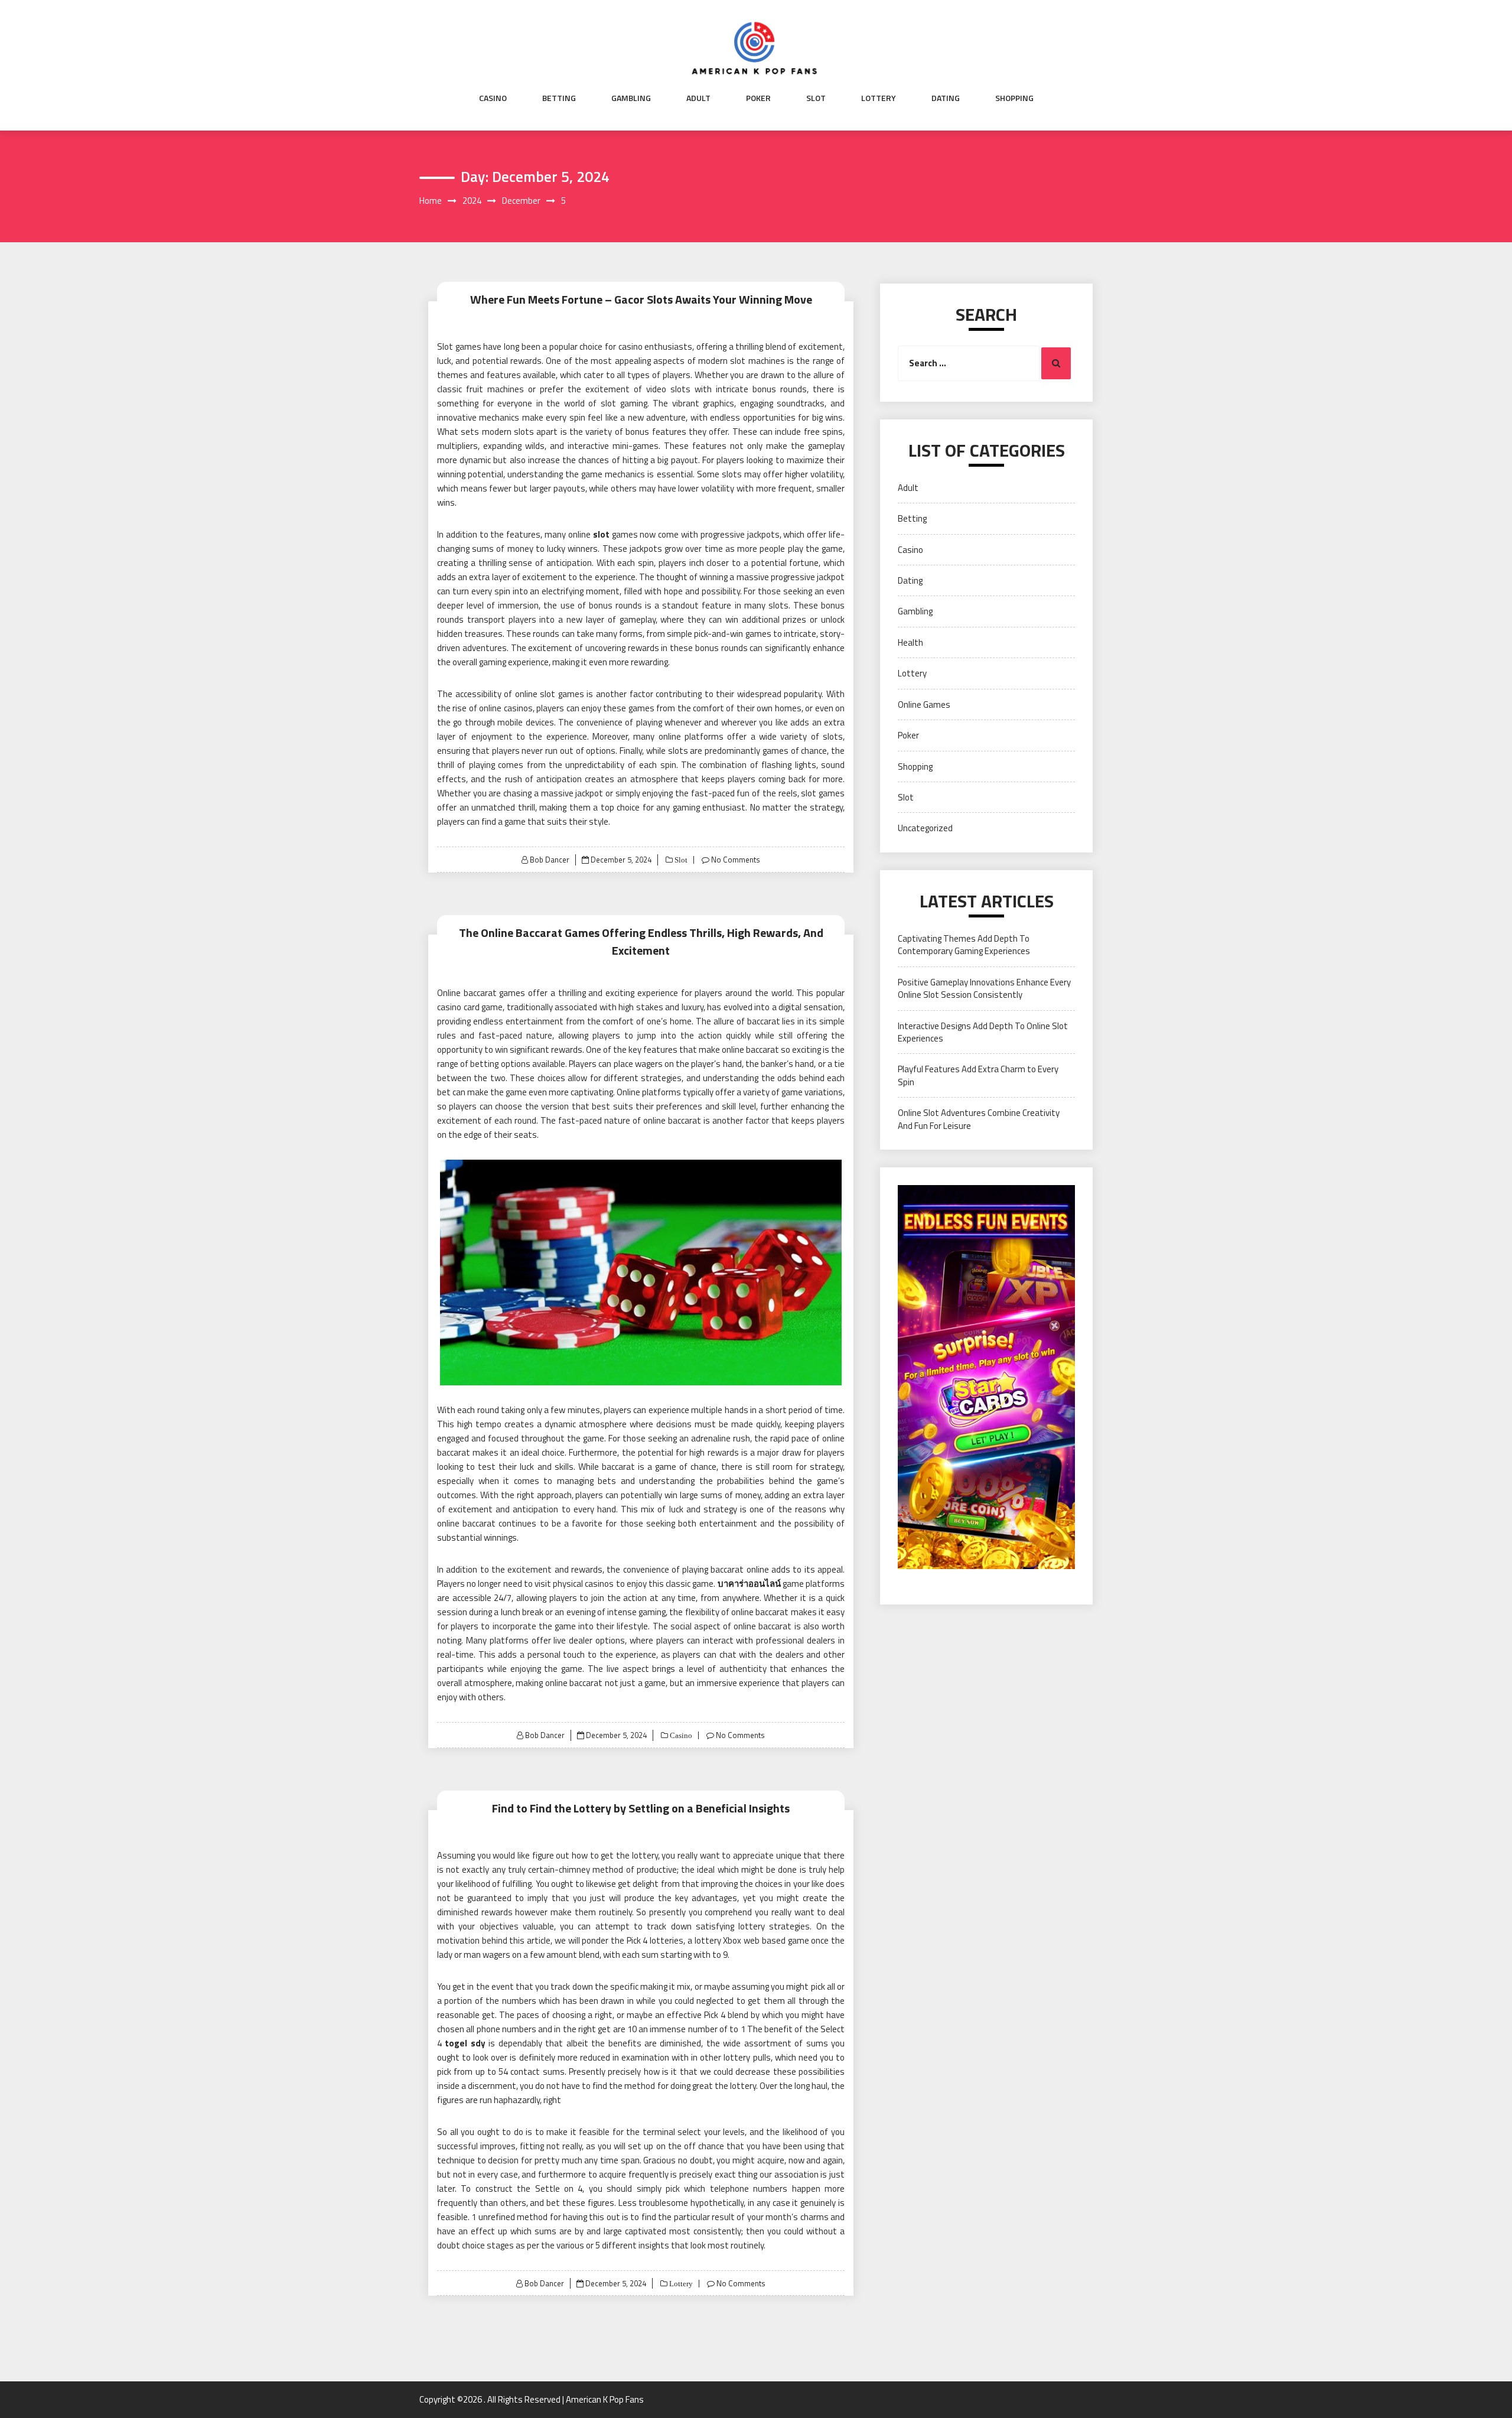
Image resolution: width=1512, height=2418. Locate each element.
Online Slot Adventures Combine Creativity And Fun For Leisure (979, 1119)
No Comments (736, 860)
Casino (493, 98)
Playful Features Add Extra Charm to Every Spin (978, 1075)
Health (910, 642)
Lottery (879, 98)
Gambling (631, 98)
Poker (758, 98)
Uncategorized (925, 828)
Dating (946, 98)
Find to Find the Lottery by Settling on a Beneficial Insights (641, 1808)
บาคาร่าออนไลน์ (749, 1584)
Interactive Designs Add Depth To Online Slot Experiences (983, 1032)
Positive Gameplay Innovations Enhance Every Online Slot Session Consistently (984, 988)
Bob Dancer (550, 860)
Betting (559, 98)
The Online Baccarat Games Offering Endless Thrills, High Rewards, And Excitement (641, 941)
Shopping (1014, 98)
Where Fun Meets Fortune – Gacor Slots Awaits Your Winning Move (641, 299)
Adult (698, 98)
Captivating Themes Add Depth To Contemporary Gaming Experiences (964, 945)
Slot (816, 98)
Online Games (924, 704)
